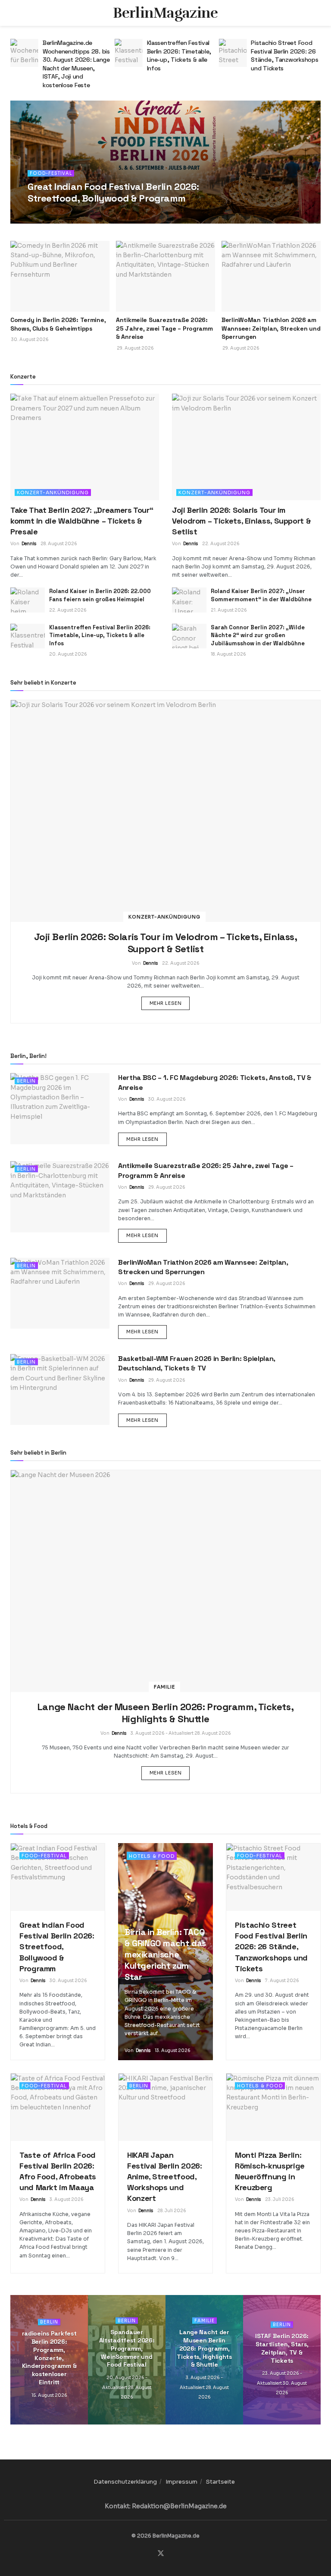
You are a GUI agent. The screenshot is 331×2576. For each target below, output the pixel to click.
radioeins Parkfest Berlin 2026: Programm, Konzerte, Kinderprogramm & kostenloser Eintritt (49, 2358)
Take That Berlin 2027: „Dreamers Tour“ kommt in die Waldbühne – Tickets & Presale (82, 521)
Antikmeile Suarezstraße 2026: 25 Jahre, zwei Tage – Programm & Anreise (164, 328)
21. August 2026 (229, 610)
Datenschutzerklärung (125, 2482)
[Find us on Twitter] (161, 2554)
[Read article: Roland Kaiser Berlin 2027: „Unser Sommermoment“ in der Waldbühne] (189, 600)
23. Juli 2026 (280, 2199)
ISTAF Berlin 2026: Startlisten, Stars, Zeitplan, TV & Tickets (282, 2348)
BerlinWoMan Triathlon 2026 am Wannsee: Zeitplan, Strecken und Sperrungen (271, 328)
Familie (164, 1687)
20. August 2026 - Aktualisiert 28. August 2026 (127, 2387)
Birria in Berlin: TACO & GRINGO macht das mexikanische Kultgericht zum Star (165, 1954)
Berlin (26, 1081)
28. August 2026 (59, 544)
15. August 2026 (49, 2395)
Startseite (220, 2482)
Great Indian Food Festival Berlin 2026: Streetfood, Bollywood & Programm (113, 192)
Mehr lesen (170, 1003)
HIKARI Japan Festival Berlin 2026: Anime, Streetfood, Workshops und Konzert (164, 2177)
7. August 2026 (282, 1981)
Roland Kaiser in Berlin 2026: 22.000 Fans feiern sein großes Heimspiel (100, 595)
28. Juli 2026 (172, 2211)
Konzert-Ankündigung (53, 492)
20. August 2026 (68, 654)
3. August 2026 (67, 2199)
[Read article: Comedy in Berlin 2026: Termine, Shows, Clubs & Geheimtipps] (60, 276)
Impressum (181, 2482)
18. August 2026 (228, 654)
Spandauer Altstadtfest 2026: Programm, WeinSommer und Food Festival (284, 55)
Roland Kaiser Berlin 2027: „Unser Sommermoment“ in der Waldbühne (261, 595)
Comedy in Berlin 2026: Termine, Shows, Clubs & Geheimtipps (58, 324)
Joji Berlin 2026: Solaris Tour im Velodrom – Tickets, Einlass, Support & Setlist (241, 521)
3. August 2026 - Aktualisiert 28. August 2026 (181, 1733)
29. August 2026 (167, 1187)
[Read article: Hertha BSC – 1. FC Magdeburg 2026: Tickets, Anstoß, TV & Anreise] (60, 1108)
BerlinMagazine (165, 13)
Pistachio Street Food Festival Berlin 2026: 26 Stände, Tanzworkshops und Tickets (181, 55)
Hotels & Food (152, 1856)
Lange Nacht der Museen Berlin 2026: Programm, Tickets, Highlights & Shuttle (165, 1713)
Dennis (46, 214)
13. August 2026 (173, 2050)
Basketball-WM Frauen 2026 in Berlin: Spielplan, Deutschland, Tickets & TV (197, 1363)
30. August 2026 (77, 214)
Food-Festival (51, 173)
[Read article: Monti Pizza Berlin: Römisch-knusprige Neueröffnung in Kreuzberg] (273, 2107)
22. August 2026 (221, 544)
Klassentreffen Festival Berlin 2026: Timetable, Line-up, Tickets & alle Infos (75, 55)
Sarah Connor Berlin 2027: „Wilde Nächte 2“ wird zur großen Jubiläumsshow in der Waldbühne (258, 635)
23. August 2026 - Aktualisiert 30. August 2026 (282, 2383)
